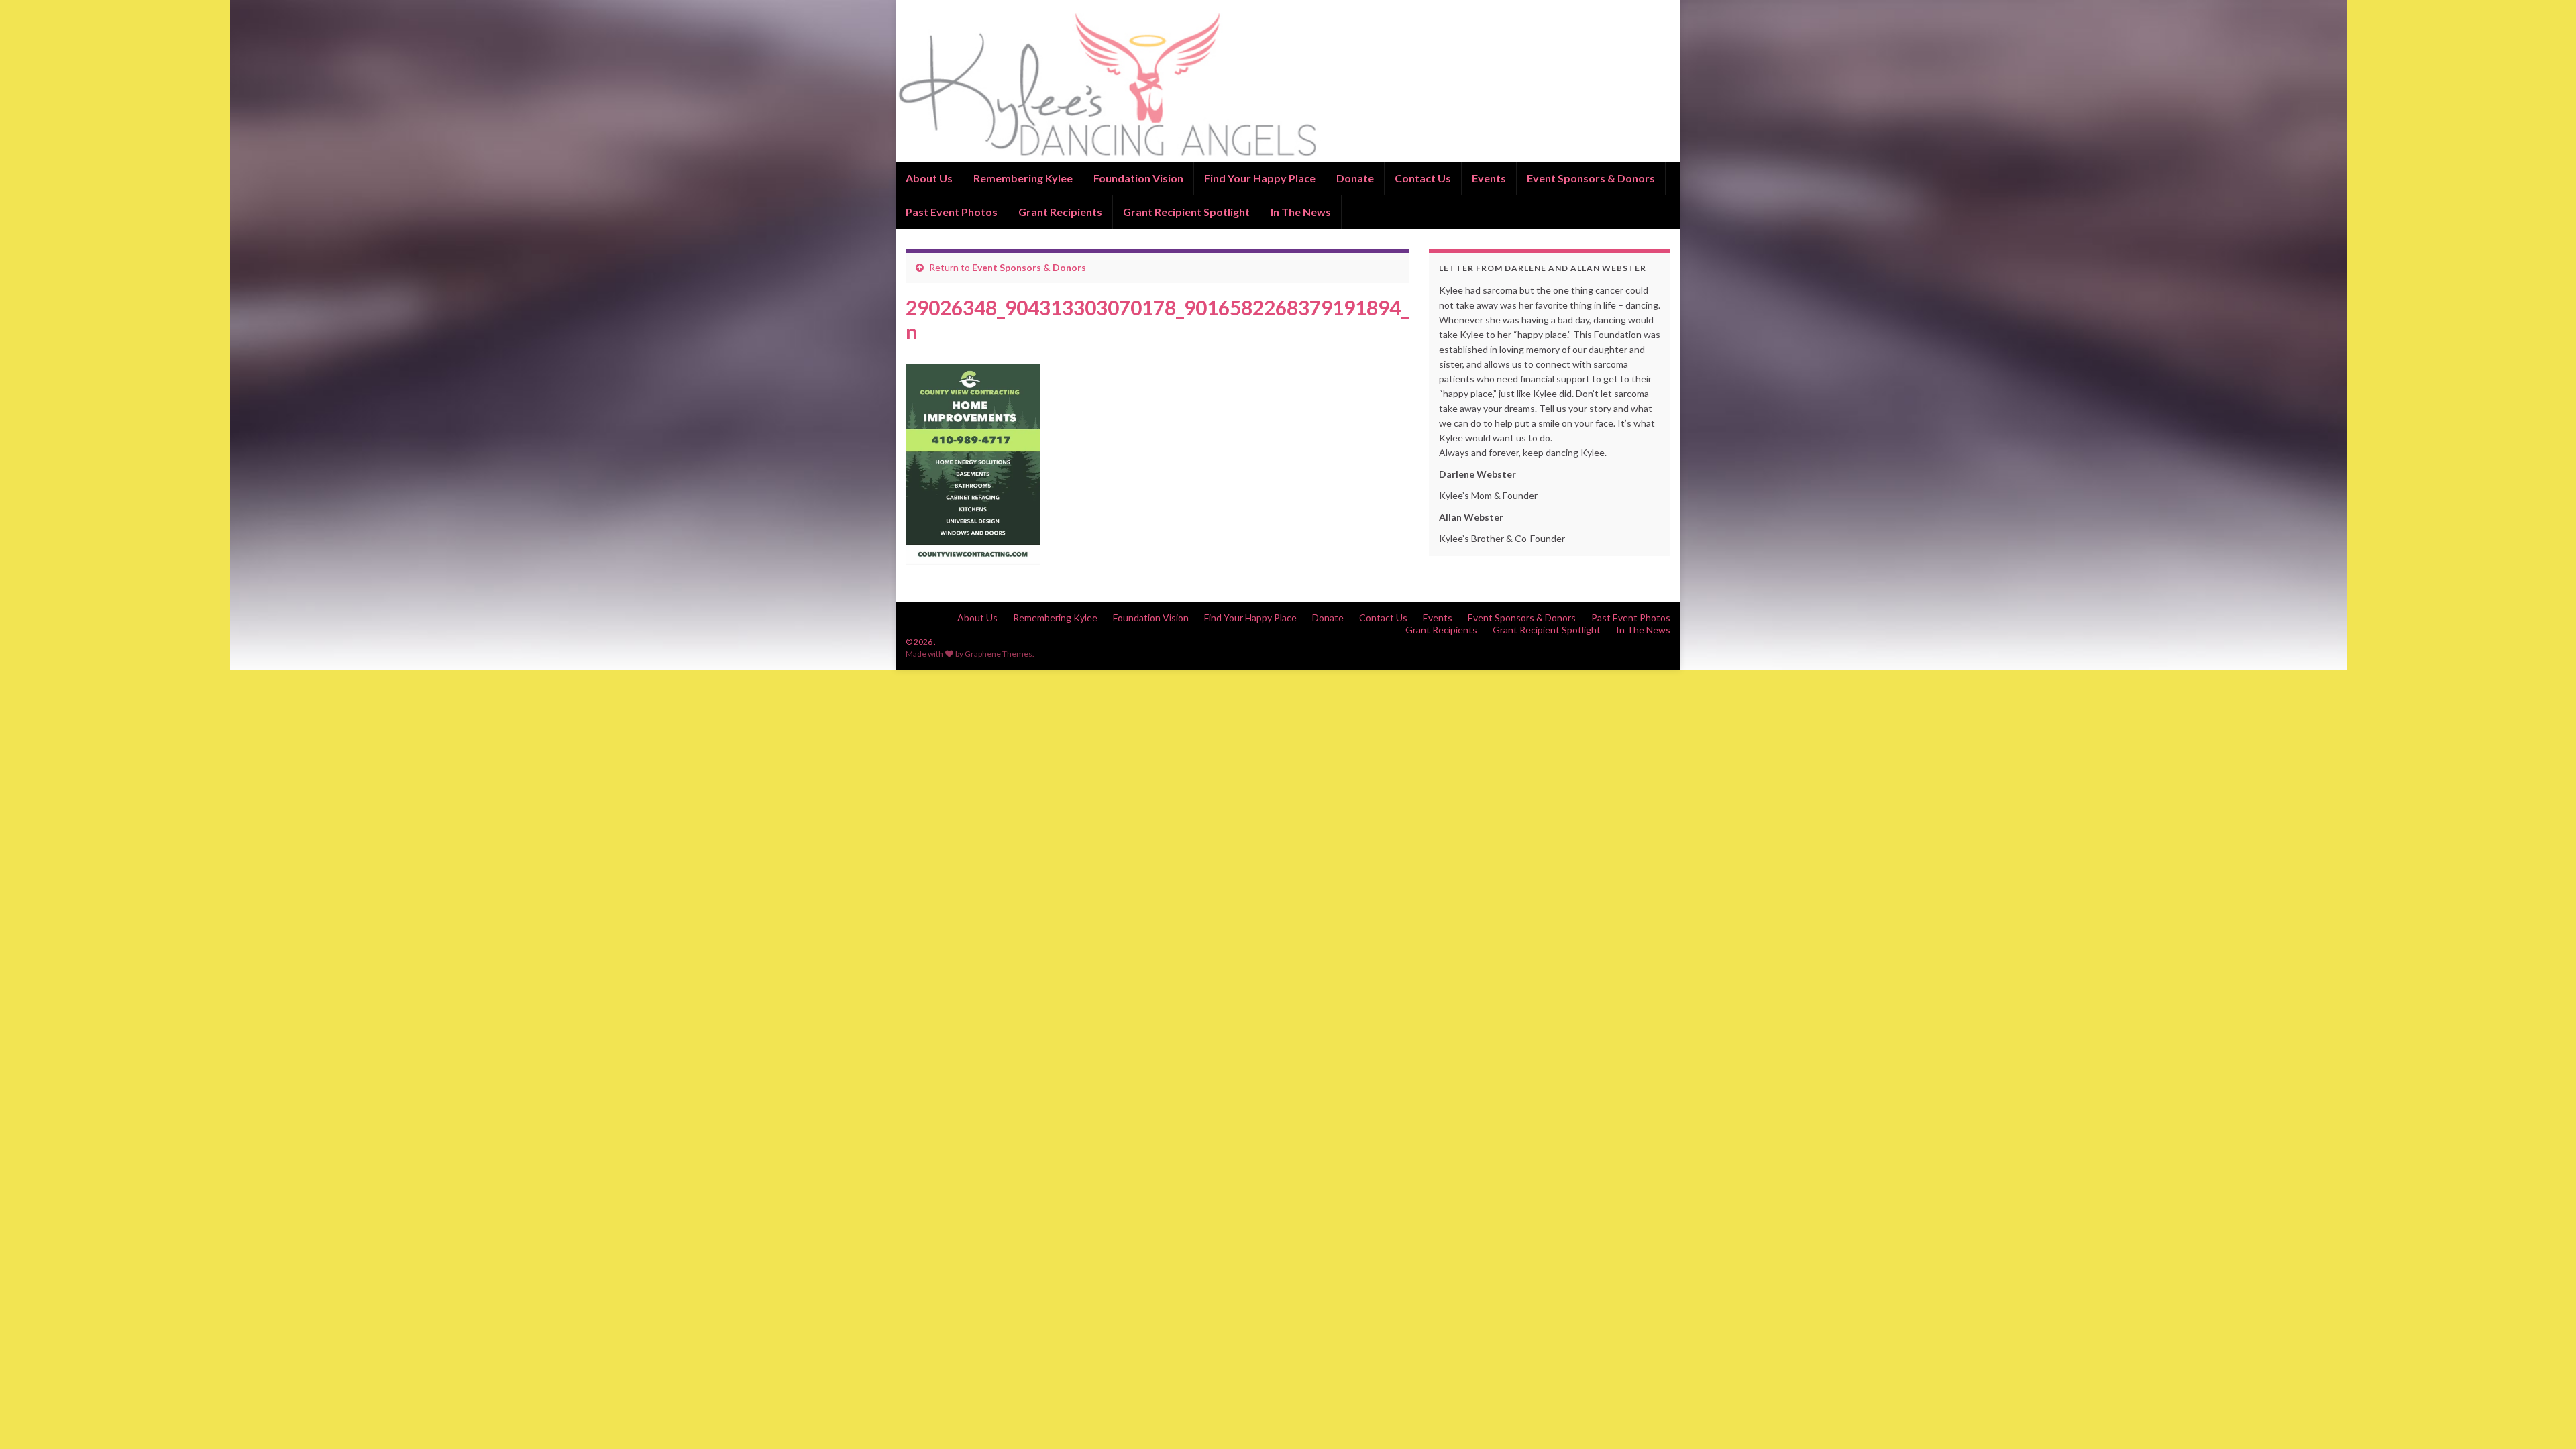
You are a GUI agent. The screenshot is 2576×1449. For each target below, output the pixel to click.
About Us (929, 178)
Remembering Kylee (1023, 178)
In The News (1301, 212)
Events (1489, 178)
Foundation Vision (1138, 178)
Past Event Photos (952, 212)
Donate (1355, 178)
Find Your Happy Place (1260, 178)
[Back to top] (2546, 1419)
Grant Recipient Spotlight (1186, 212)
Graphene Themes (999, 654)
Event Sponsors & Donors (1591, 178)
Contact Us (1423, 178)
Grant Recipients (1060, 212)
